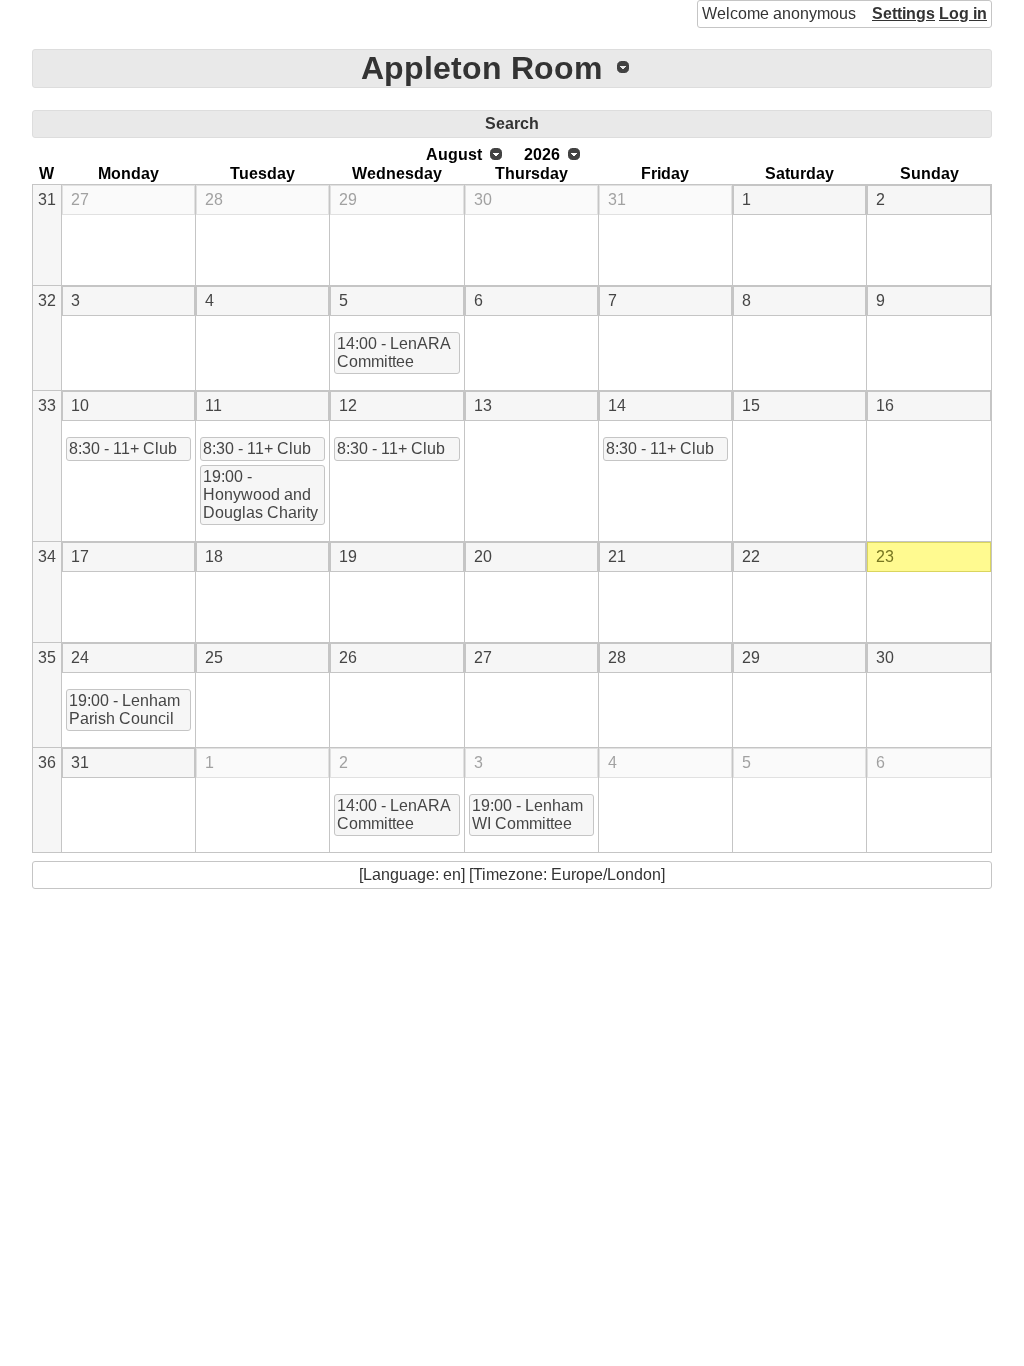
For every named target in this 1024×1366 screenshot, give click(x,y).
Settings (903, 13)
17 (80, 556)
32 (47, 300)
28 (214, 199)
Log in (963, 13)
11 (213, 405)
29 (348, 199)
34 (47, 556)
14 (617, 405)
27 (80, 199)
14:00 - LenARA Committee (394, 352)
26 (348, 657)
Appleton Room (481, 68)
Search (512, 123)
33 (47, 405)
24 (80, 657)
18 (214, 556)
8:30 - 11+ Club (123, 448)
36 (47, 762)
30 (483, 199)
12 (348, 405)
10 (80, 405)
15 (751, 405)
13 (483, 405)
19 (348, 556)
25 (214, 657)
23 (885, 556)
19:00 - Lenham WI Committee (527, 814)
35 (47, 657)
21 (617, 556)
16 (885, 405)
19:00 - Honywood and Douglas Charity (260, 494)
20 (483, 556)
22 (751, 556)
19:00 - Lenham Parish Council (124, 709)
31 (47, 199)
